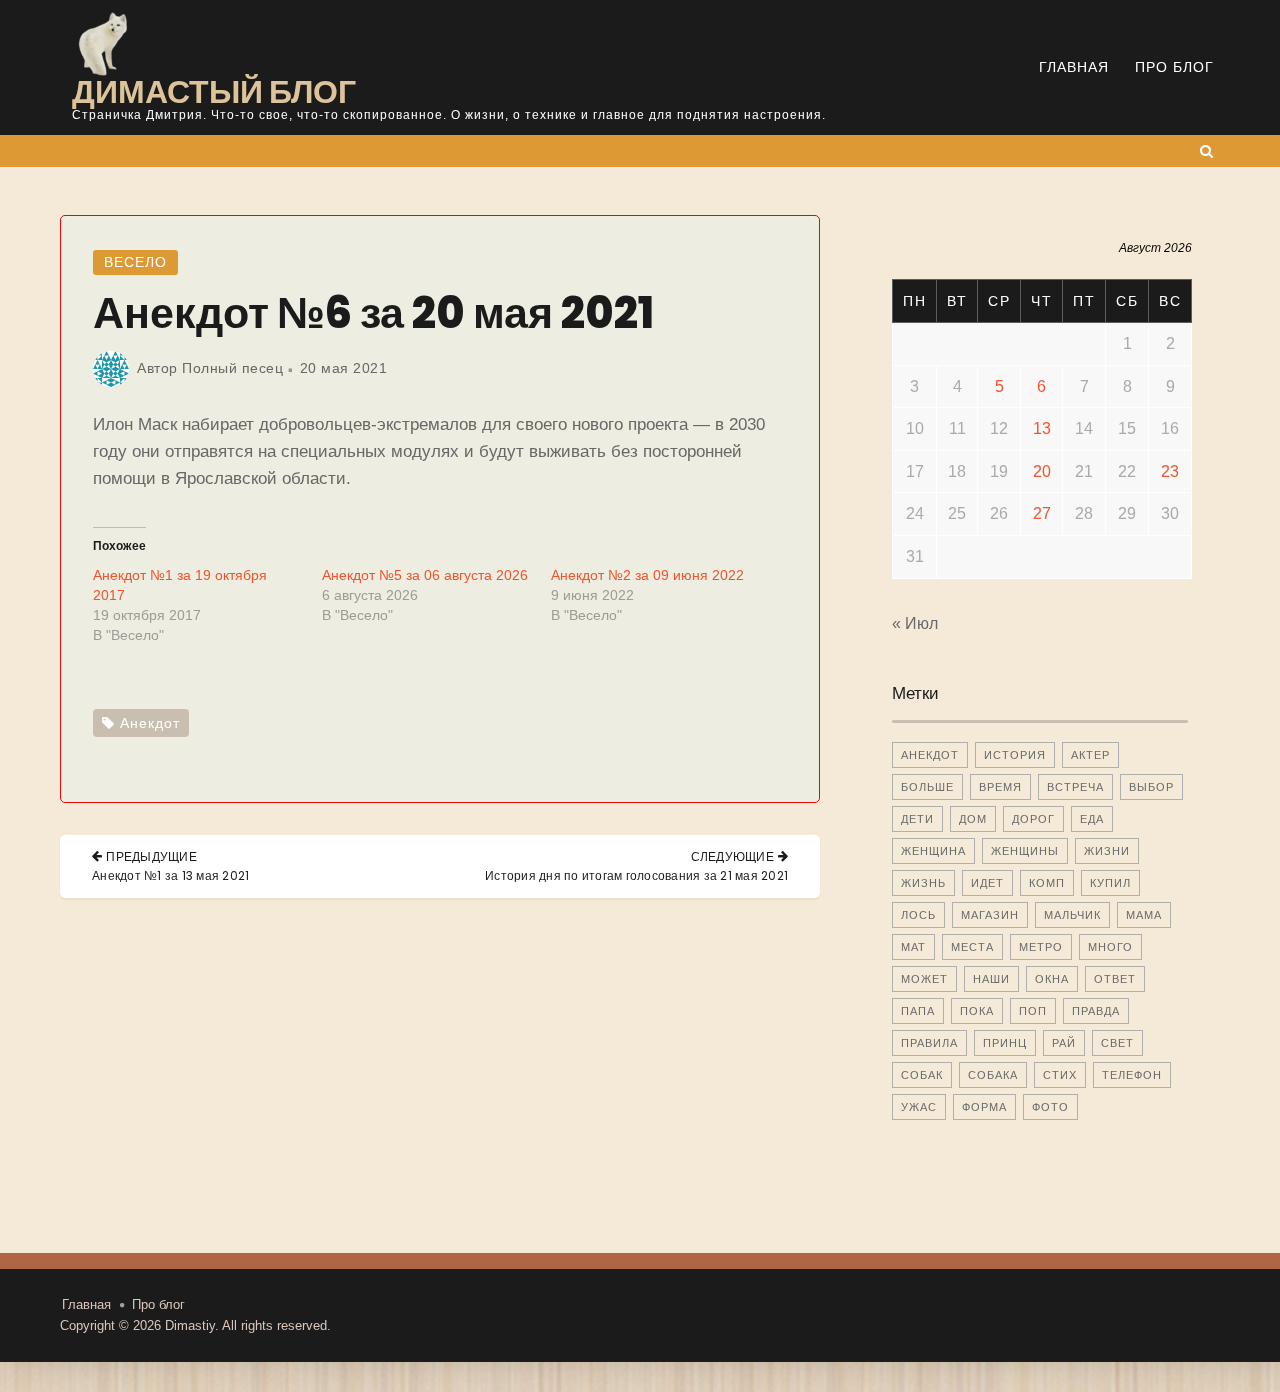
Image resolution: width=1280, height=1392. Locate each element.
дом (973, 819)
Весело (135, 262)
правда (1096, 1011)
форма (984, 1107)
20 (1042, 471)
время (1000, 787)
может (924, 979)
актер (1090, 755)
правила (929, 1043)
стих (1060, 1075)
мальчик (1072, 915)
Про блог (1174, 67)
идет (987, 883)
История (1015, 755)
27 (1042, 513)
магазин (990, 915)
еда (1092, 819)
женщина (933, 851)
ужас (919, 1107)
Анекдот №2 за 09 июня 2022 (647, 575)
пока (977, 1011)
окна (1052, 979)
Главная (1074, 67)
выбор (1151, 787)
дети (917, 819)
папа (918, 1011)
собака (993, 1075)
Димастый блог (214, 91)
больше (927, 787)
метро (1041, 947)
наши (991, 979)
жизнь (923, 883)
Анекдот (150, 723)
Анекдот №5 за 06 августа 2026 (425, 575)
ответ (1115, 979)
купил (1110, 883)
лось (918, 915)
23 (1170, 471)
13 (1042, 428)
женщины (1025, 851)
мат (913, 947)
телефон (1132, 1075)
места (972, 947)
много (1110, 947)
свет (1117, 1043)
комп (1047, 883)
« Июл (915, 623)
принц (1005, 1043)
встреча (1075, 787)
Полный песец (232, 368)
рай (1064, 1043)
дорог (1033, 819)
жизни (1107, 851)
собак (922, 1075)
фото (1050, 1107)
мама (1144, 915)
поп (1033, 1011)
